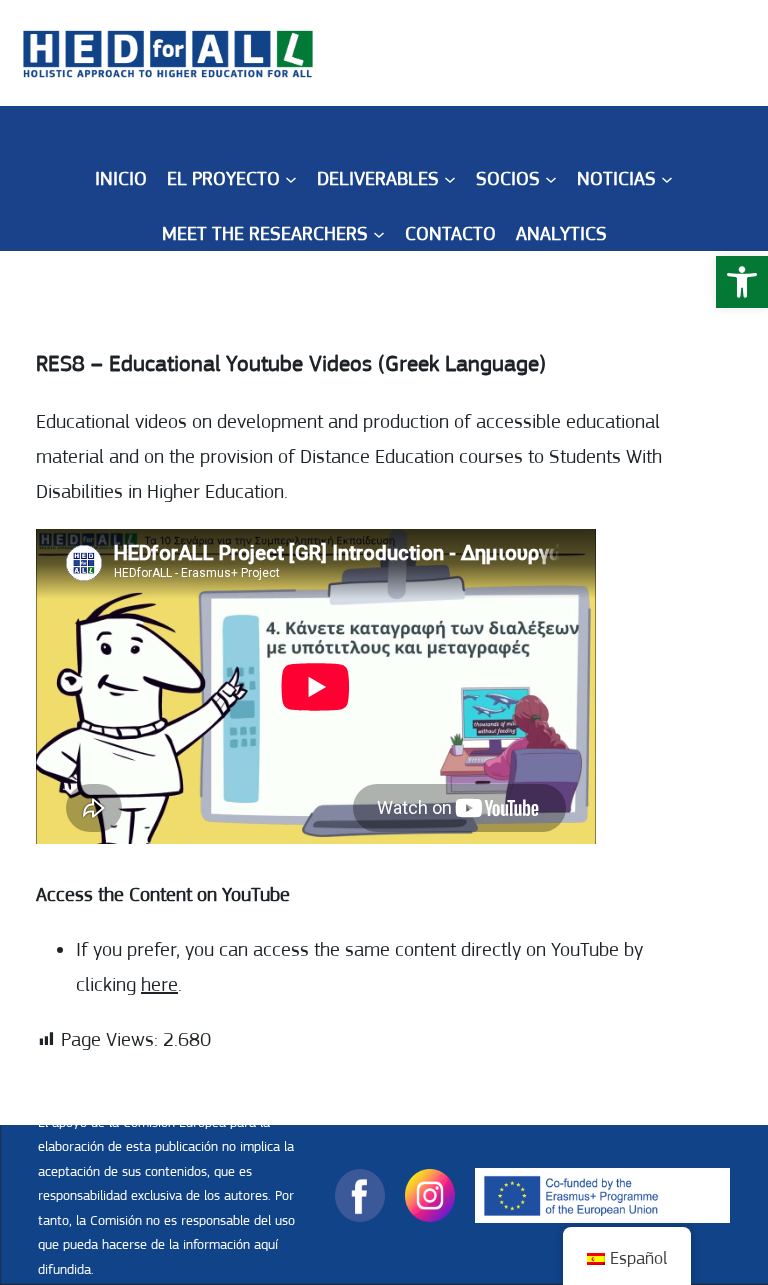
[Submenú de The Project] (291, 179)
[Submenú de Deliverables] (450, 179)
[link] (742, 282)
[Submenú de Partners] (551, 179)
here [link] (159, 984)
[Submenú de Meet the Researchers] (379, 234)
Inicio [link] (121, 178)
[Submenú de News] (667, 179)
